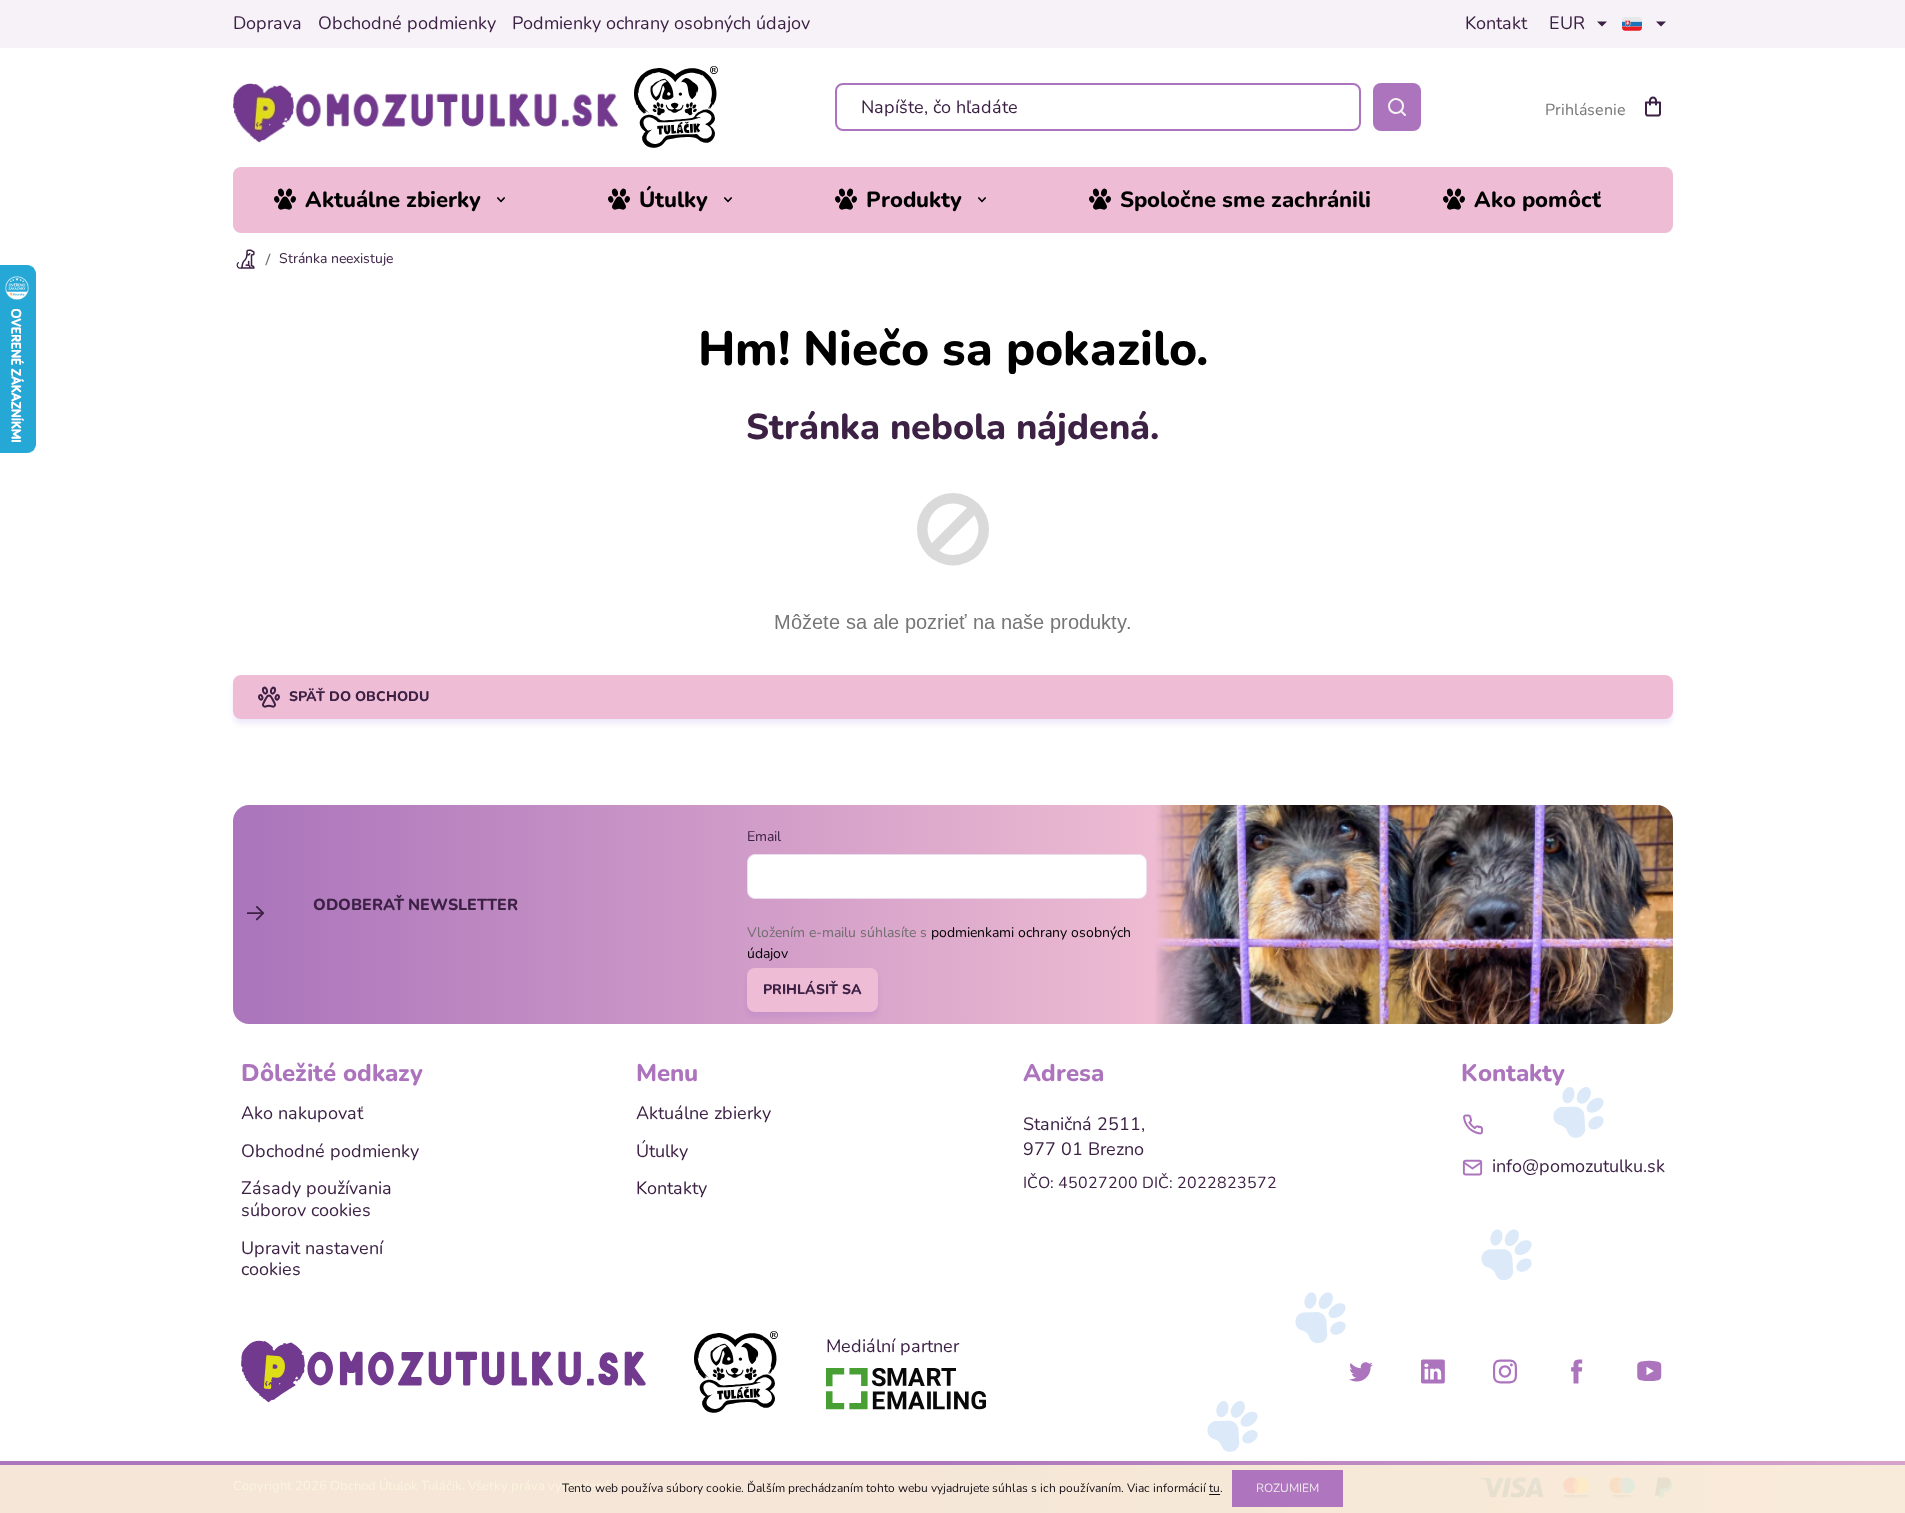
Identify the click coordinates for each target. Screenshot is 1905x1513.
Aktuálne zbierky (703, 1114)
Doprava (267, 24)
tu (1214, 1488)
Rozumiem (1287, 1488)
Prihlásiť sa (812, 989)
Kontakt (1496, 24)
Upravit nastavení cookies (312, 1259)
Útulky (662, 1152)
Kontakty (671, 1189)
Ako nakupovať (302, 1114)
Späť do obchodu (359, 696)
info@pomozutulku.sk (1578, 1166)
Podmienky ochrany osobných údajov (661, 24)
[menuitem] (405, 200)
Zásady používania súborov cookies (316, 1199)
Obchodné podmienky (407, 24)
